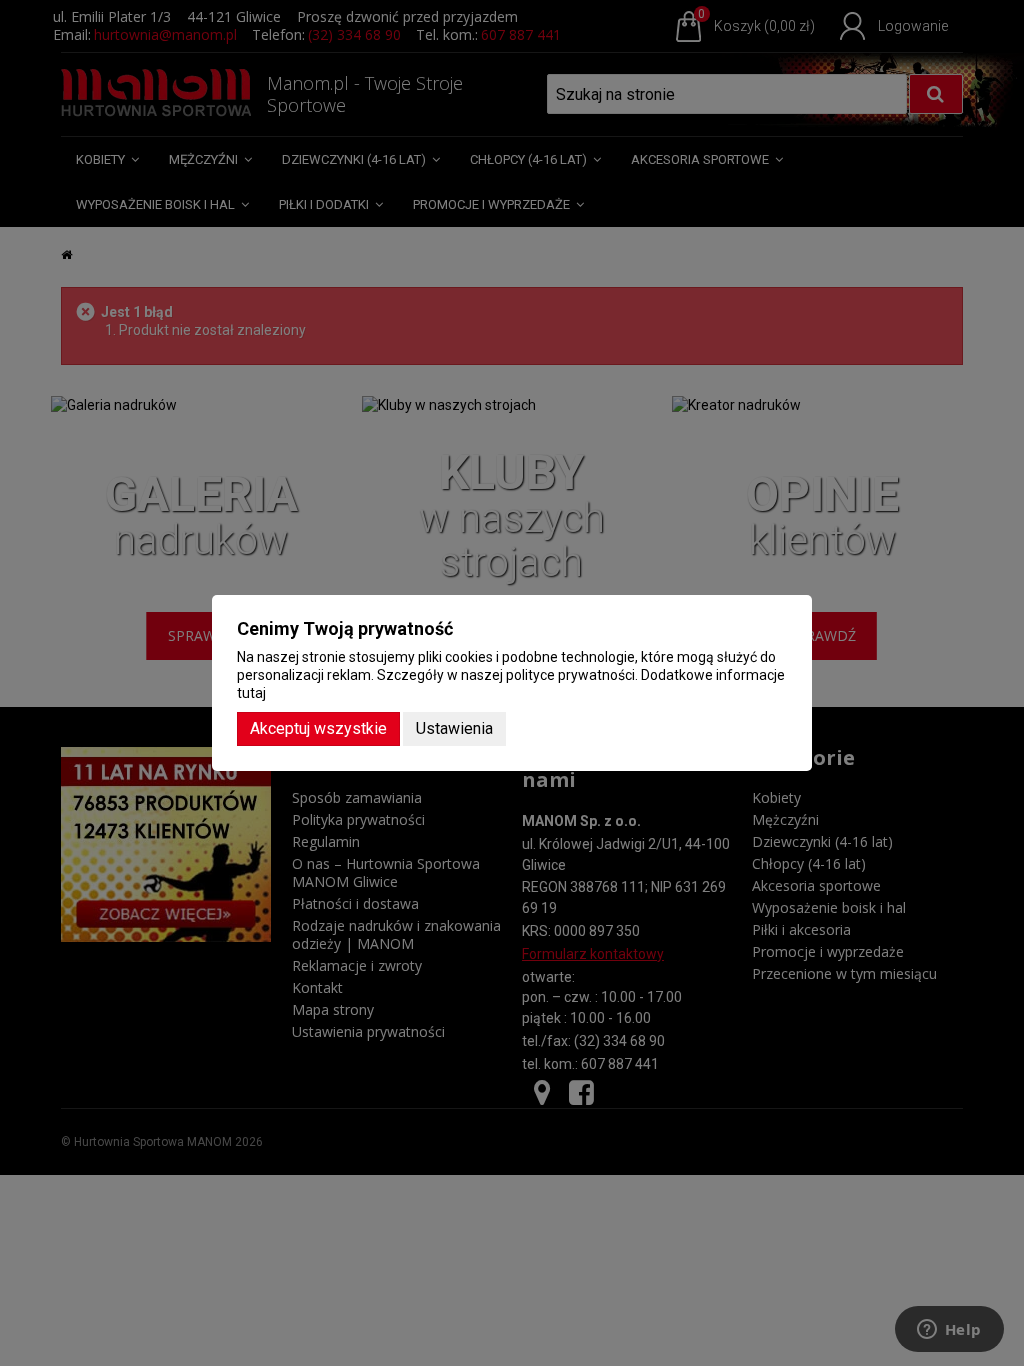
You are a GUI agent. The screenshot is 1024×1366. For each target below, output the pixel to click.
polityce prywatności (570, 675)
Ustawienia (454, 728)
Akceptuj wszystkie (318, 728)
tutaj (251, 693)
